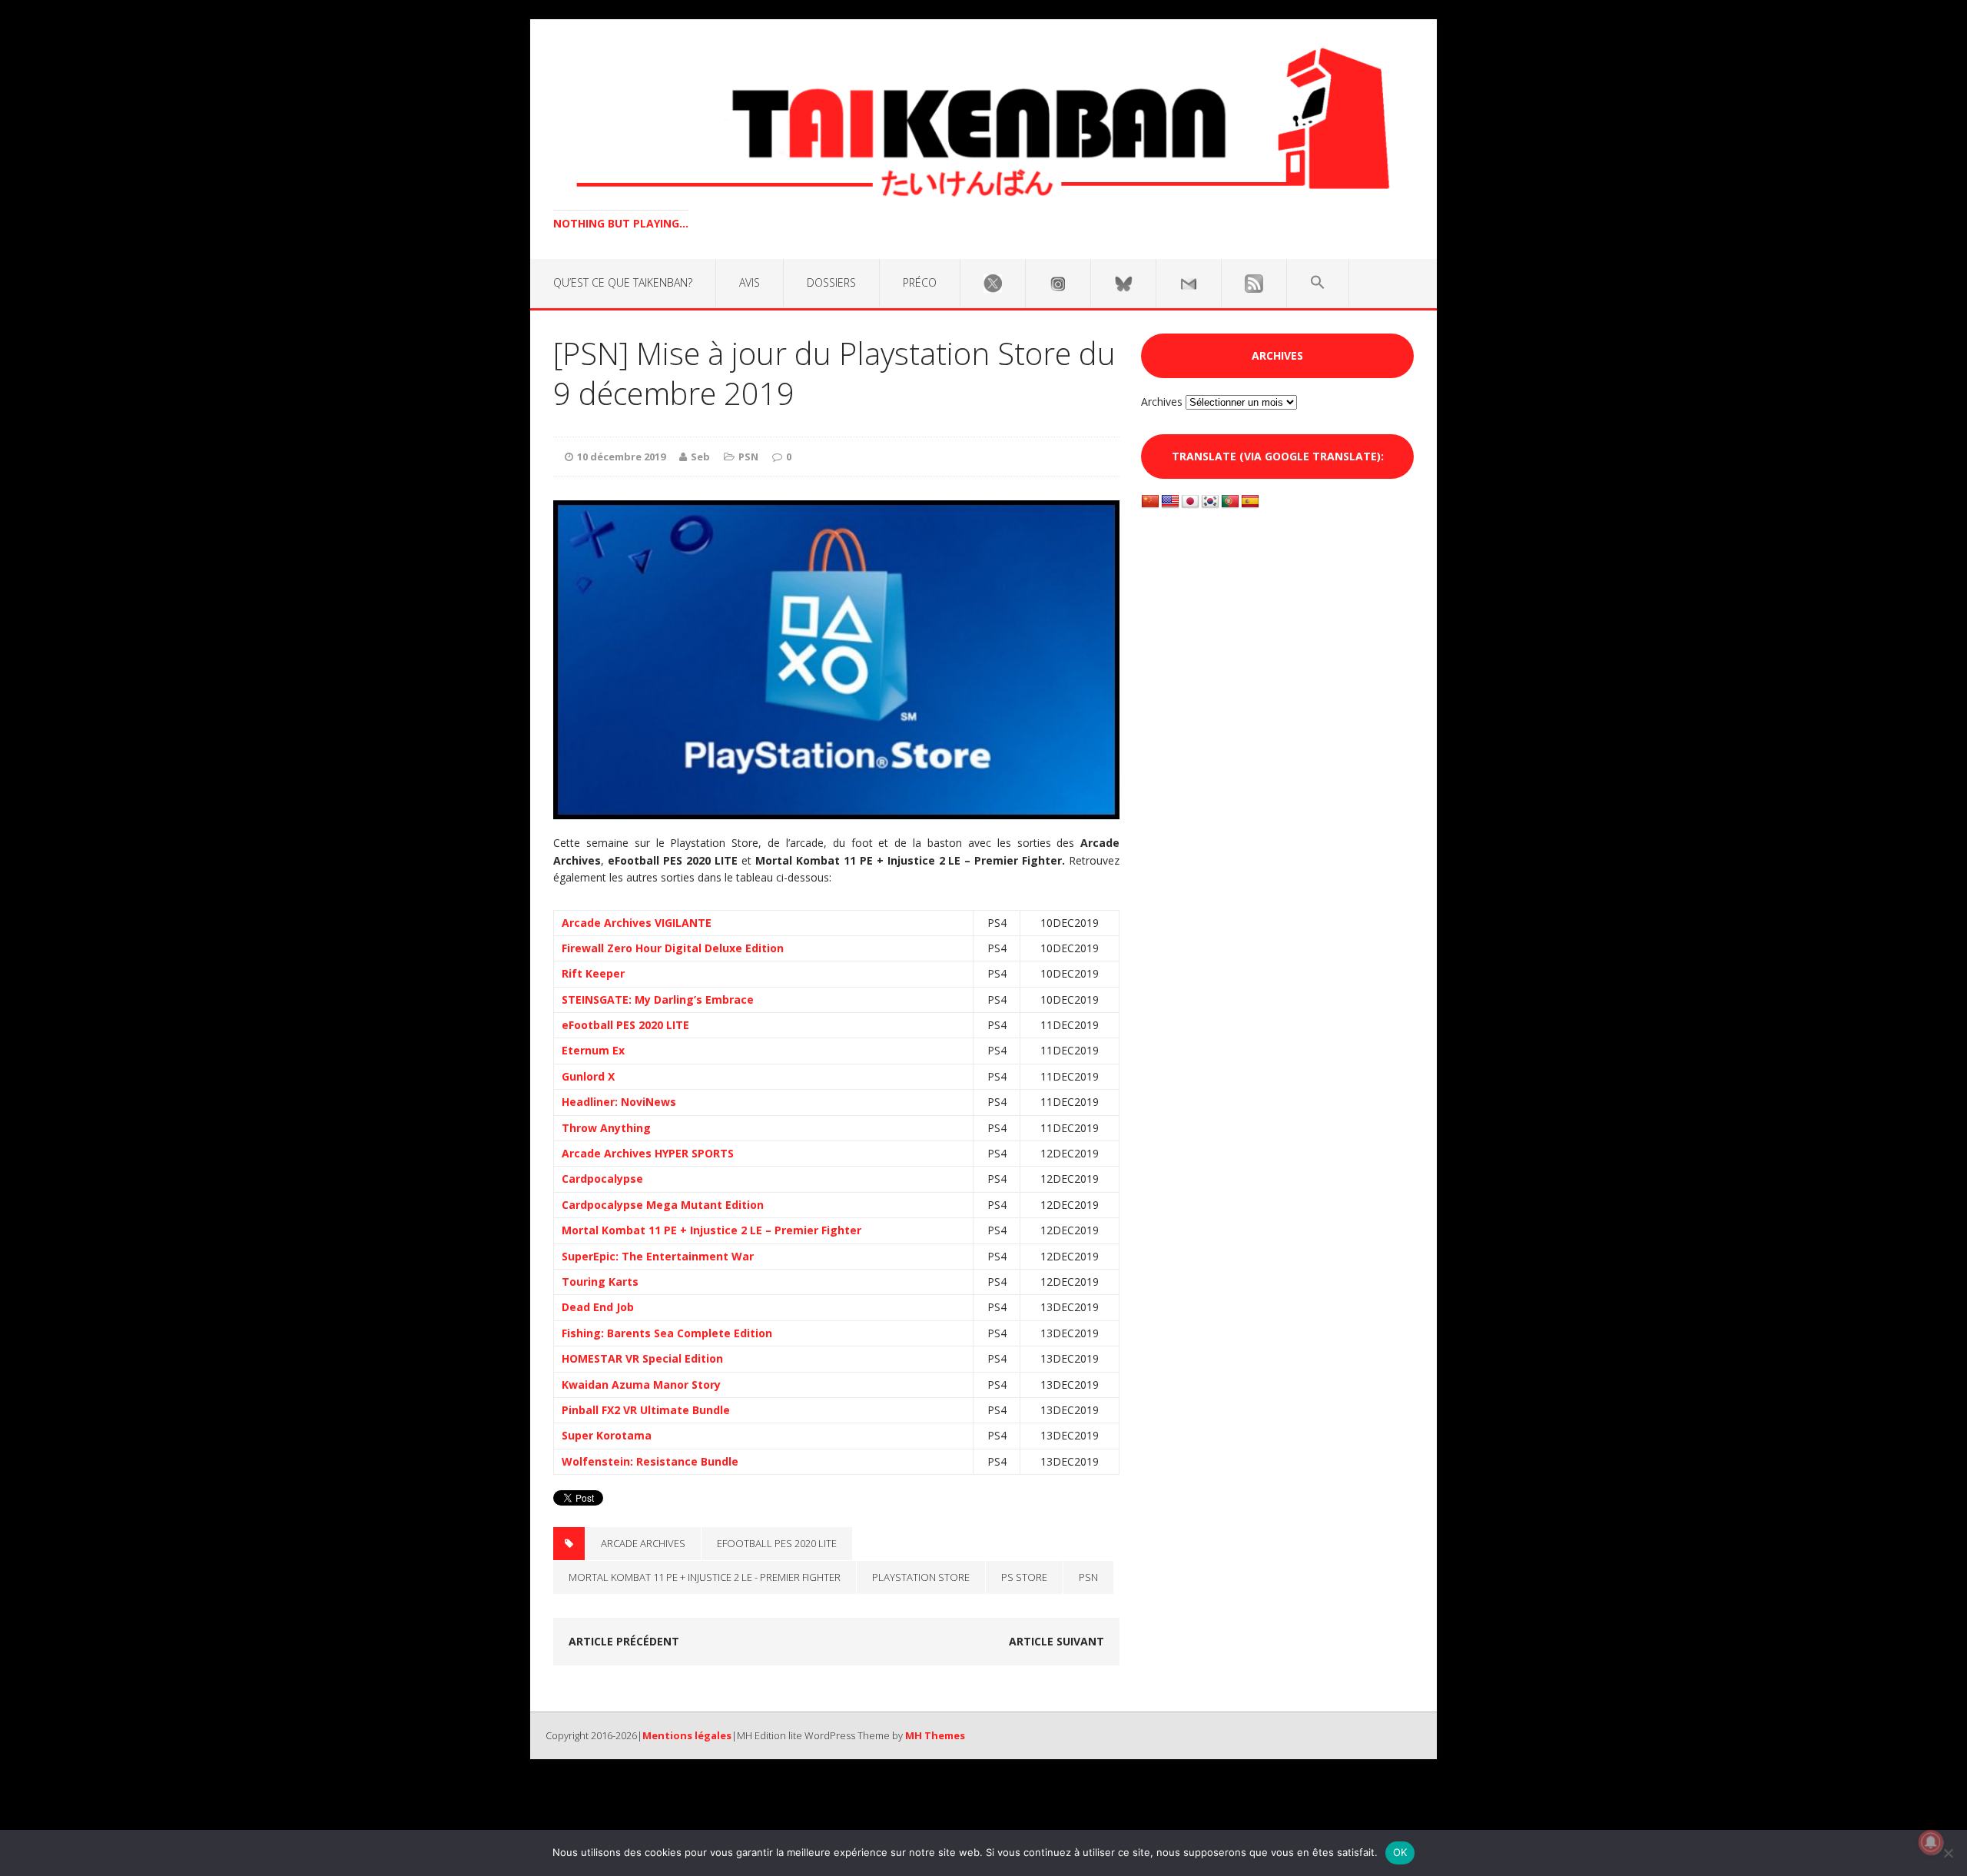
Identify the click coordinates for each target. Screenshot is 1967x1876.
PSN (748, 457)
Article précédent (624, 1641)
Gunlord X (588, 1076)
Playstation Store (921, 1577)
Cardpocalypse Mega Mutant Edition (663, 1205)
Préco (920, 282)
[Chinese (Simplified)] (1150, 502)
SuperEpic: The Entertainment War (658, 1256)
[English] (1170, 502)
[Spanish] (1250, 502)
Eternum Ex (593, 1050)
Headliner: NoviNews (619, 1102)
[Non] (1948, 1853)
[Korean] (1210, 502)
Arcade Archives (643, 1543)
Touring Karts (600, 1282)
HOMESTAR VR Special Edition (642, 1358)
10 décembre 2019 (621, 457)
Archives (1162, 402)
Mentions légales (687, 1735)
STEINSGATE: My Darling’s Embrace (658, 999)
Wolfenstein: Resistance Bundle (650, 1461)
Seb (700, 457)
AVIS (750, 282)
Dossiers (831, 282)
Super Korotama (607, 1435)
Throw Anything (606, 1128)
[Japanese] (1190, 502)
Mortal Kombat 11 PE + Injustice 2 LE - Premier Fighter (705, 1577)
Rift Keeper (593, 973)
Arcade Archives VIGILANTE (637, 923)
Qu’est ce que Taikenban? (623, 282)
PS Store (1024, 1577)
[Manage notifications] (1931, 1842)
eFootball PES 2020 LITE (625, 1025)
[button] (1318, 283)
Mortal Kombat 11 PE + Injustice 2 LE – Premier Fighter (712, 1230)
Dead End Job (598, 1307)
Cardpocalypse (602, 1179)
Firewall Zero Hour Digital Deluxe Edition (673, 948)
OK (1400, 1852)
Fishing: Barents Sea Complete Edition (667, 1333)
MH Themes (935, 1735)
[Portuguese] (1230, 502)
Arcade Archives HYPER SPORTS (648, 1153)
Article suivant (1056, 1641)
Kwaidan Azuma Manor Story (641, 1385)
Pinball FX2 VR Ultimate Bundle (646, 1410)
